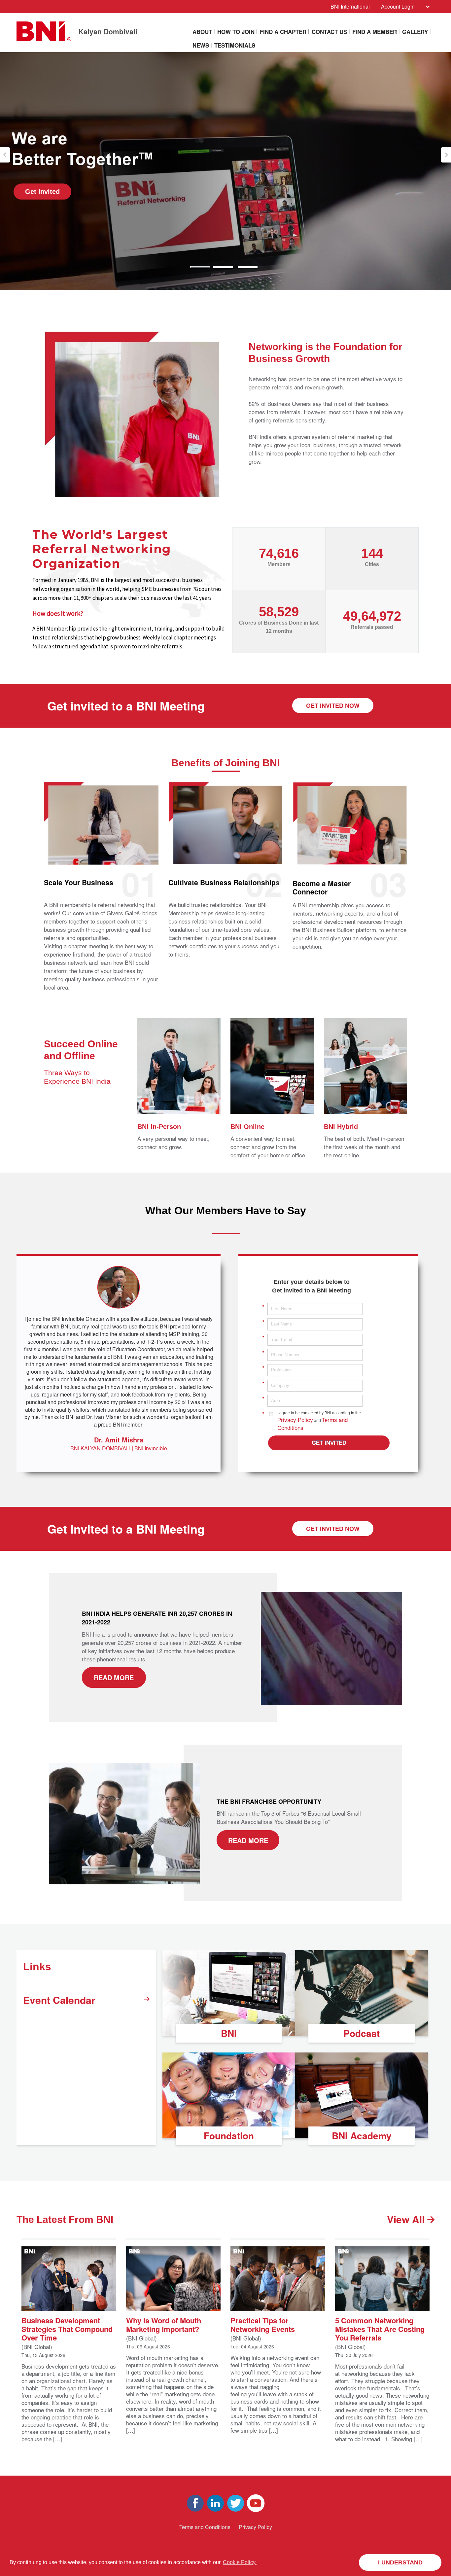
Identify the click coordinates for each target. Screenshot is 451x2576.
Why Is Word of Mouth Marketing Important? (164, 2324)
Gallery (415, 32)
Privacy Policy (295, 1420)
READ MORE (114, 1677)
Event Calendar (59, 2000)
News (201, 45)
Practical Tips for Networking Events (263, 2324)
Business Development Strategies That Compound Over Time (67, 2328)
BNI (229, 2033)
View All (407, 2219)
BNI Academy (362, 2136)
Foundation (229, 2136)
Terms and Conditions (205, 2527)
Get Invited (115, 192)
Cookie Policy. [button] (240, 2562)
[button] (5, 155)
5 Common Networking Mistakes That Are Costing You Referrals (380, 2328)
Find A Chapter (283, 32)
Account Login (398, 6)
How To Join (236, 32)
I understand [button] (400, 2562)
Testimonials (235, 45)
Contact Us (329, 32)
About (202, 32)
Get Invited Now (333, 706)
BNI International (350, 6)
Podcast (362, 2033)
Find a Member (375, 32)
